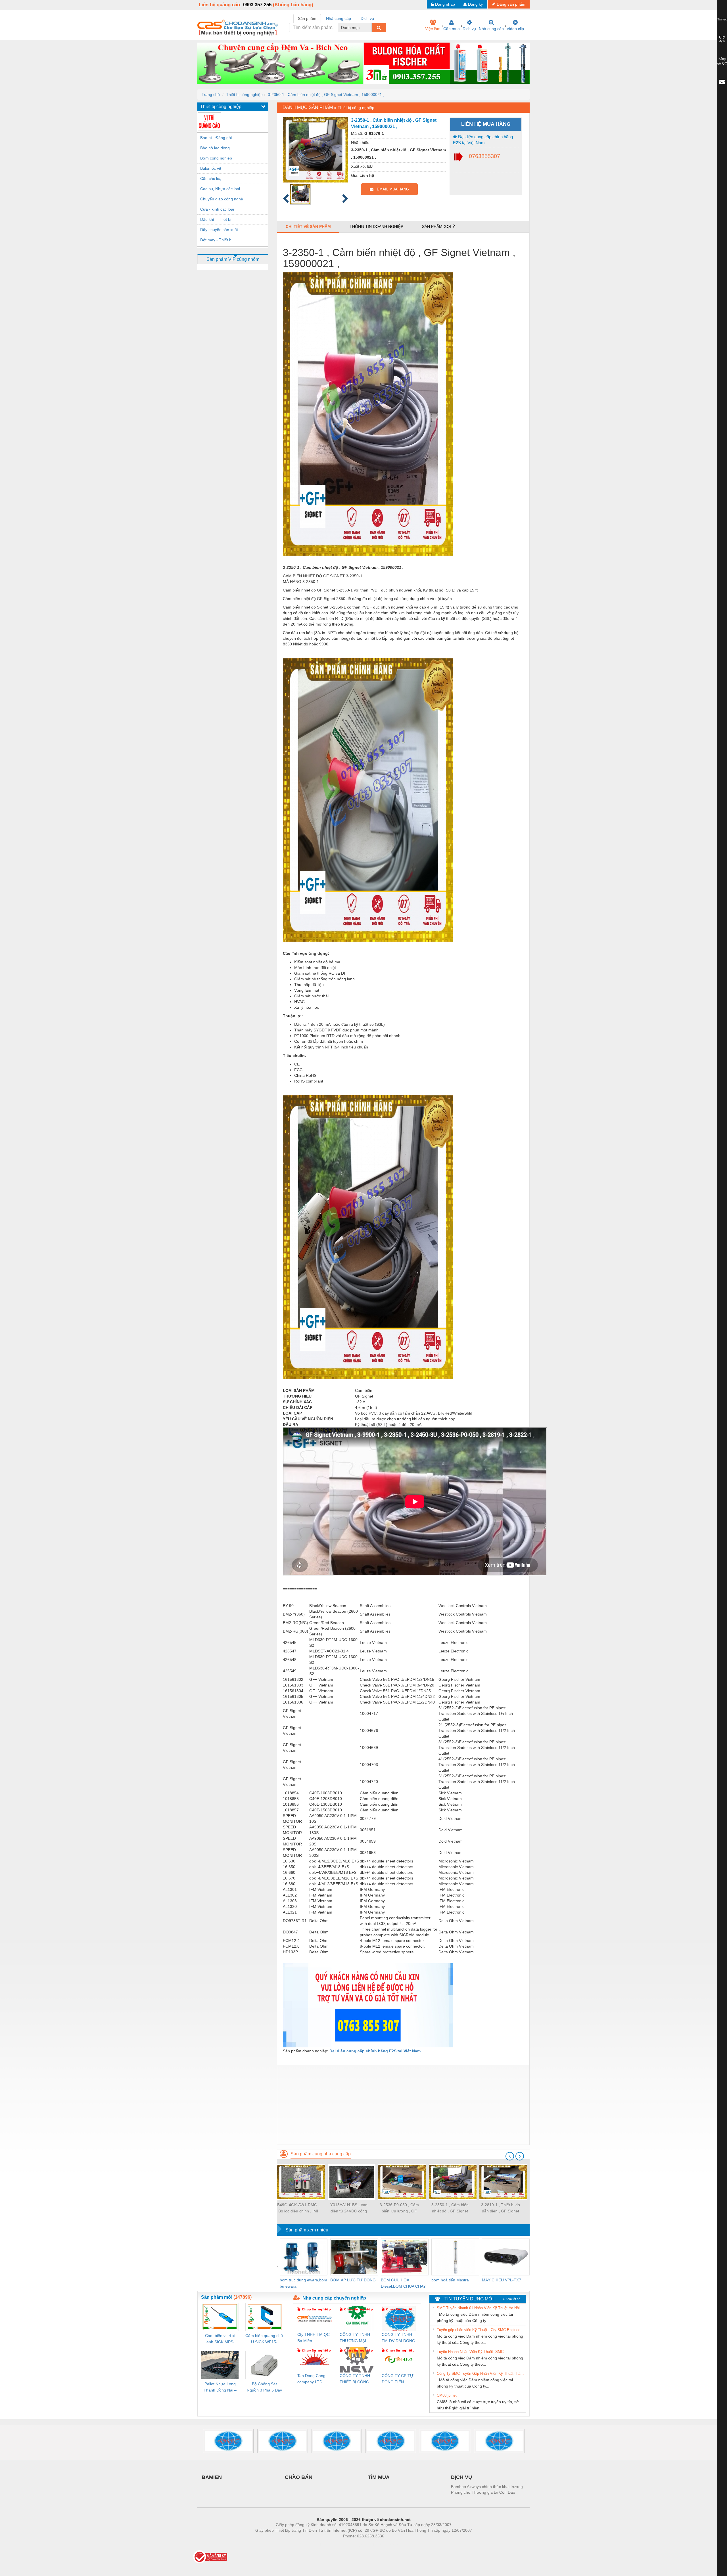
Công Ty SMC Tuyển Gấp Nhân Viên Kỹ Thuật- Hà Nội (481, 2373)
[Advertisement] (403, 2105)
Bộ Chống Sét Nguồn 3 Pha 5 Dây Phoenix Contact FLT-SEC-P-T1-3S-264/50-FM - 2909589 (264, 2387)
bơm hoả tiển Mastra (450, 2280)
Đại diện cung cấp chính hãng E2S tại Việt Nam (483, 140)
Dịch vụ (469, 29)
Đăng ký (475, 4)
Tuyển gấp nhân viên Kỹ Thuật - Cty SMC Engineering (481, 2330)
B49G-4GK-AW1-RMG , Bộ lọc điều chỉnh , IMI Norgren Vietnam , (298, 2208)
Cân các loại (211, 179)
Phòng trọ (327, 2544)
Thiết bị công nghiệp (244, 95)
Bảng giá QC (722, 61)
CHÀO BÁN (299, 2477)
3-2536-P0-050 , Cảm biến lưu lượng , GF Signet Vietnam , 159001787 (399, 2208)
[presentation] (510, 2156)
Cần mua (452, 29)
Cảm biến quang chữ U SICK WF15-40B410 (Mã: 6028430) (264, 2339)
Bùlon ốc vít (211, 168)
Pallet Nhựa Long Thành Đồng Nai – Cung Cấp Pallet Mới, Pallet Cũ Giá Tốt (220, 2387)
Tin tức (722, 19)
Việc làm (433, 29)
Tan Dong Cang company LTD (311, 2379)
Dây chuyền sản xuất (219, 230)
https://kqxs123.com (391, 2544)
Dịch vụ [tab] (367, 18)
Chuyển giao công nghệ (222, 199)
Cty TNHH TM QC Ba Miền (314, 2338)
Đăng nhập (445, 4)
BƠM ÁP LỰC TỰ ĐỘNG (353, 2280)
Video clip (515, 29)
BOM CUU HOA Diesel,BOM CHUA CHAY (403, 2283)
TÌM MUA (379, 2477)
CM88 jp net (447, 2395)
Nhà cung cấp (491, 29)
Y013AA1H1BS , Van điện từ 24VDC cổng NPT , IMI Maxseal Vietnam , (349, 2208)
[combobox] (370, 28)
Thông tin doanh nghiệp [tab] (376, 226)
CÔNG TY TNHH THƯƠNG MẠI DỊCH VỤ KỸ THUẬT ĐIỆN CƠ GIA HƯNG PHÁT (355, 2338)
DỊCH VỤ (461, 2477)
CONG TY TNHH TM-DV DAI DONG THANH (398, 2338)
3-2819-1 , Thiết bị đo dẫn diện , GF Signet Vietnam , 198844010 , (500, 2208)
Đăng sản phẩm (511, 4)
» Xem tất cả (512, 2299)
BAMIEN (212, 2477)
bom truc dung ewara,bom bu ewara (303, 2283)
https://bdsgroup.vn (356, 2544)
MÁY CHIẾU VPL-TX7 (502, 2280)
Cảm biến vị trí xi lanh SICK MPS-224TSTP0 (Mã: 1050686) (220, 2339)
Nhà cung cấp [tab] (339, 18)
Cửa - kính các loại (217, 209)
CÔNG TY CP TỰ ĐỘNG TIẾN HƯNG (398, 2379)
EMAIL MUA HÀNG (391, 189)
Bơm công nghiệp (216, 158)
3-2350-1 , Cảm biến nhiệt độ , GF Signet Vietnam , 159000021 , (326, 95)
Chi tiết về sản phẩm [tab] (308, 226)
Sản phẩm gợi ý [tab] (438, 226)
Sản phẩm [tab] (307, 18)
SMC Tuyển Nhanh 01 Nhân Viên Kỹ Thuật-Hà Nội (478, 2308)
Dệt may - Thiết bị (216, 240)
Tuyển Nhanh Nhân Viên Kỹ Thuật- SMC (470, 2352)
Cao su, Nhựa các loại (220, 189)
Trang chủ (211, 95)
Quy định (722, 39)
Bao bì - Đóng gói (216, 138)
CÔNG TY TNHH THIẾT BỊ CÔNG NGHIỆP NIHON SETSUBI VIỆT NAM (355, 2379)
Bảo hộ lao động (215, 148)
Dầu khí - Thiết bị (216, 219)
